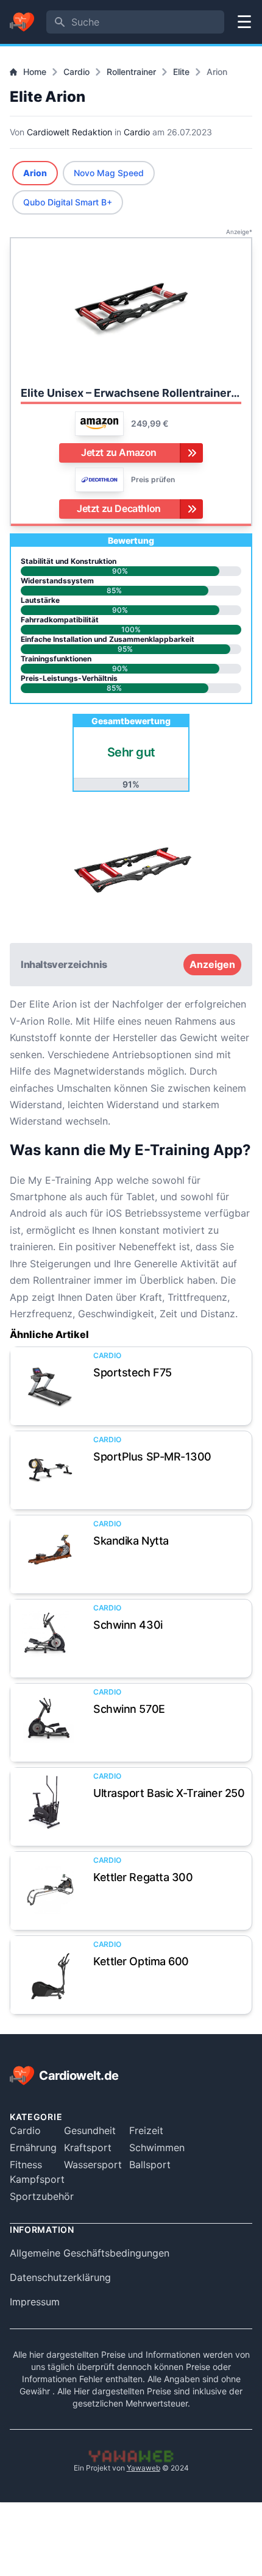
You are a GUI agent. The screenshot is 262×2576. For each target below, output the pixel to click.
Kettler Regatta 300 (143, 1877)
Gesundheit (90, 2130)
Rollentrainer (131, 72)
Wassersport (93, 2165)
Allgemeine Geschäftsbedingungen (90, 2253)
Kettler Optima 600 (141, 1961)
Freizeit (146, 2130)
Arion (35, 173)
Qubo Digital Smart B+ (68, 202)
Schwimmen (157, 2147)
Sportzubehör (42, 2196)
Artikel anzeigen (49, 1386)
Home (35, 72)
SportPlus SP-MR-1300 (152, 1457)
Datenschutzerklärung (60, 2277)
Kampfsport (37, 2179)
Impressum (35, 2302)
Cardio (76, 72)
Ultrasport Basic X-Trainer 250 (169, 1793)
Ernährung (33, 2147)
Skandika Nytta (131, 1541)
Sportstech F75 (133, 1372)
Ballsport (150, 2165)
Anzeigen (212, 964)
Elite (181, 72)
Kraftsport (88, 2147)
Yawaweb (143, 2468)
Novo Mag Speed (109, 173)
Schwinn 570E (129, 1709)
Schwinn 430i (128, 1625)
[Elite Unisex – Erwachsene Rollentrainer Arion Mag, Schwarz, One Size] (131, 311)
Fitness (26, 2165)
